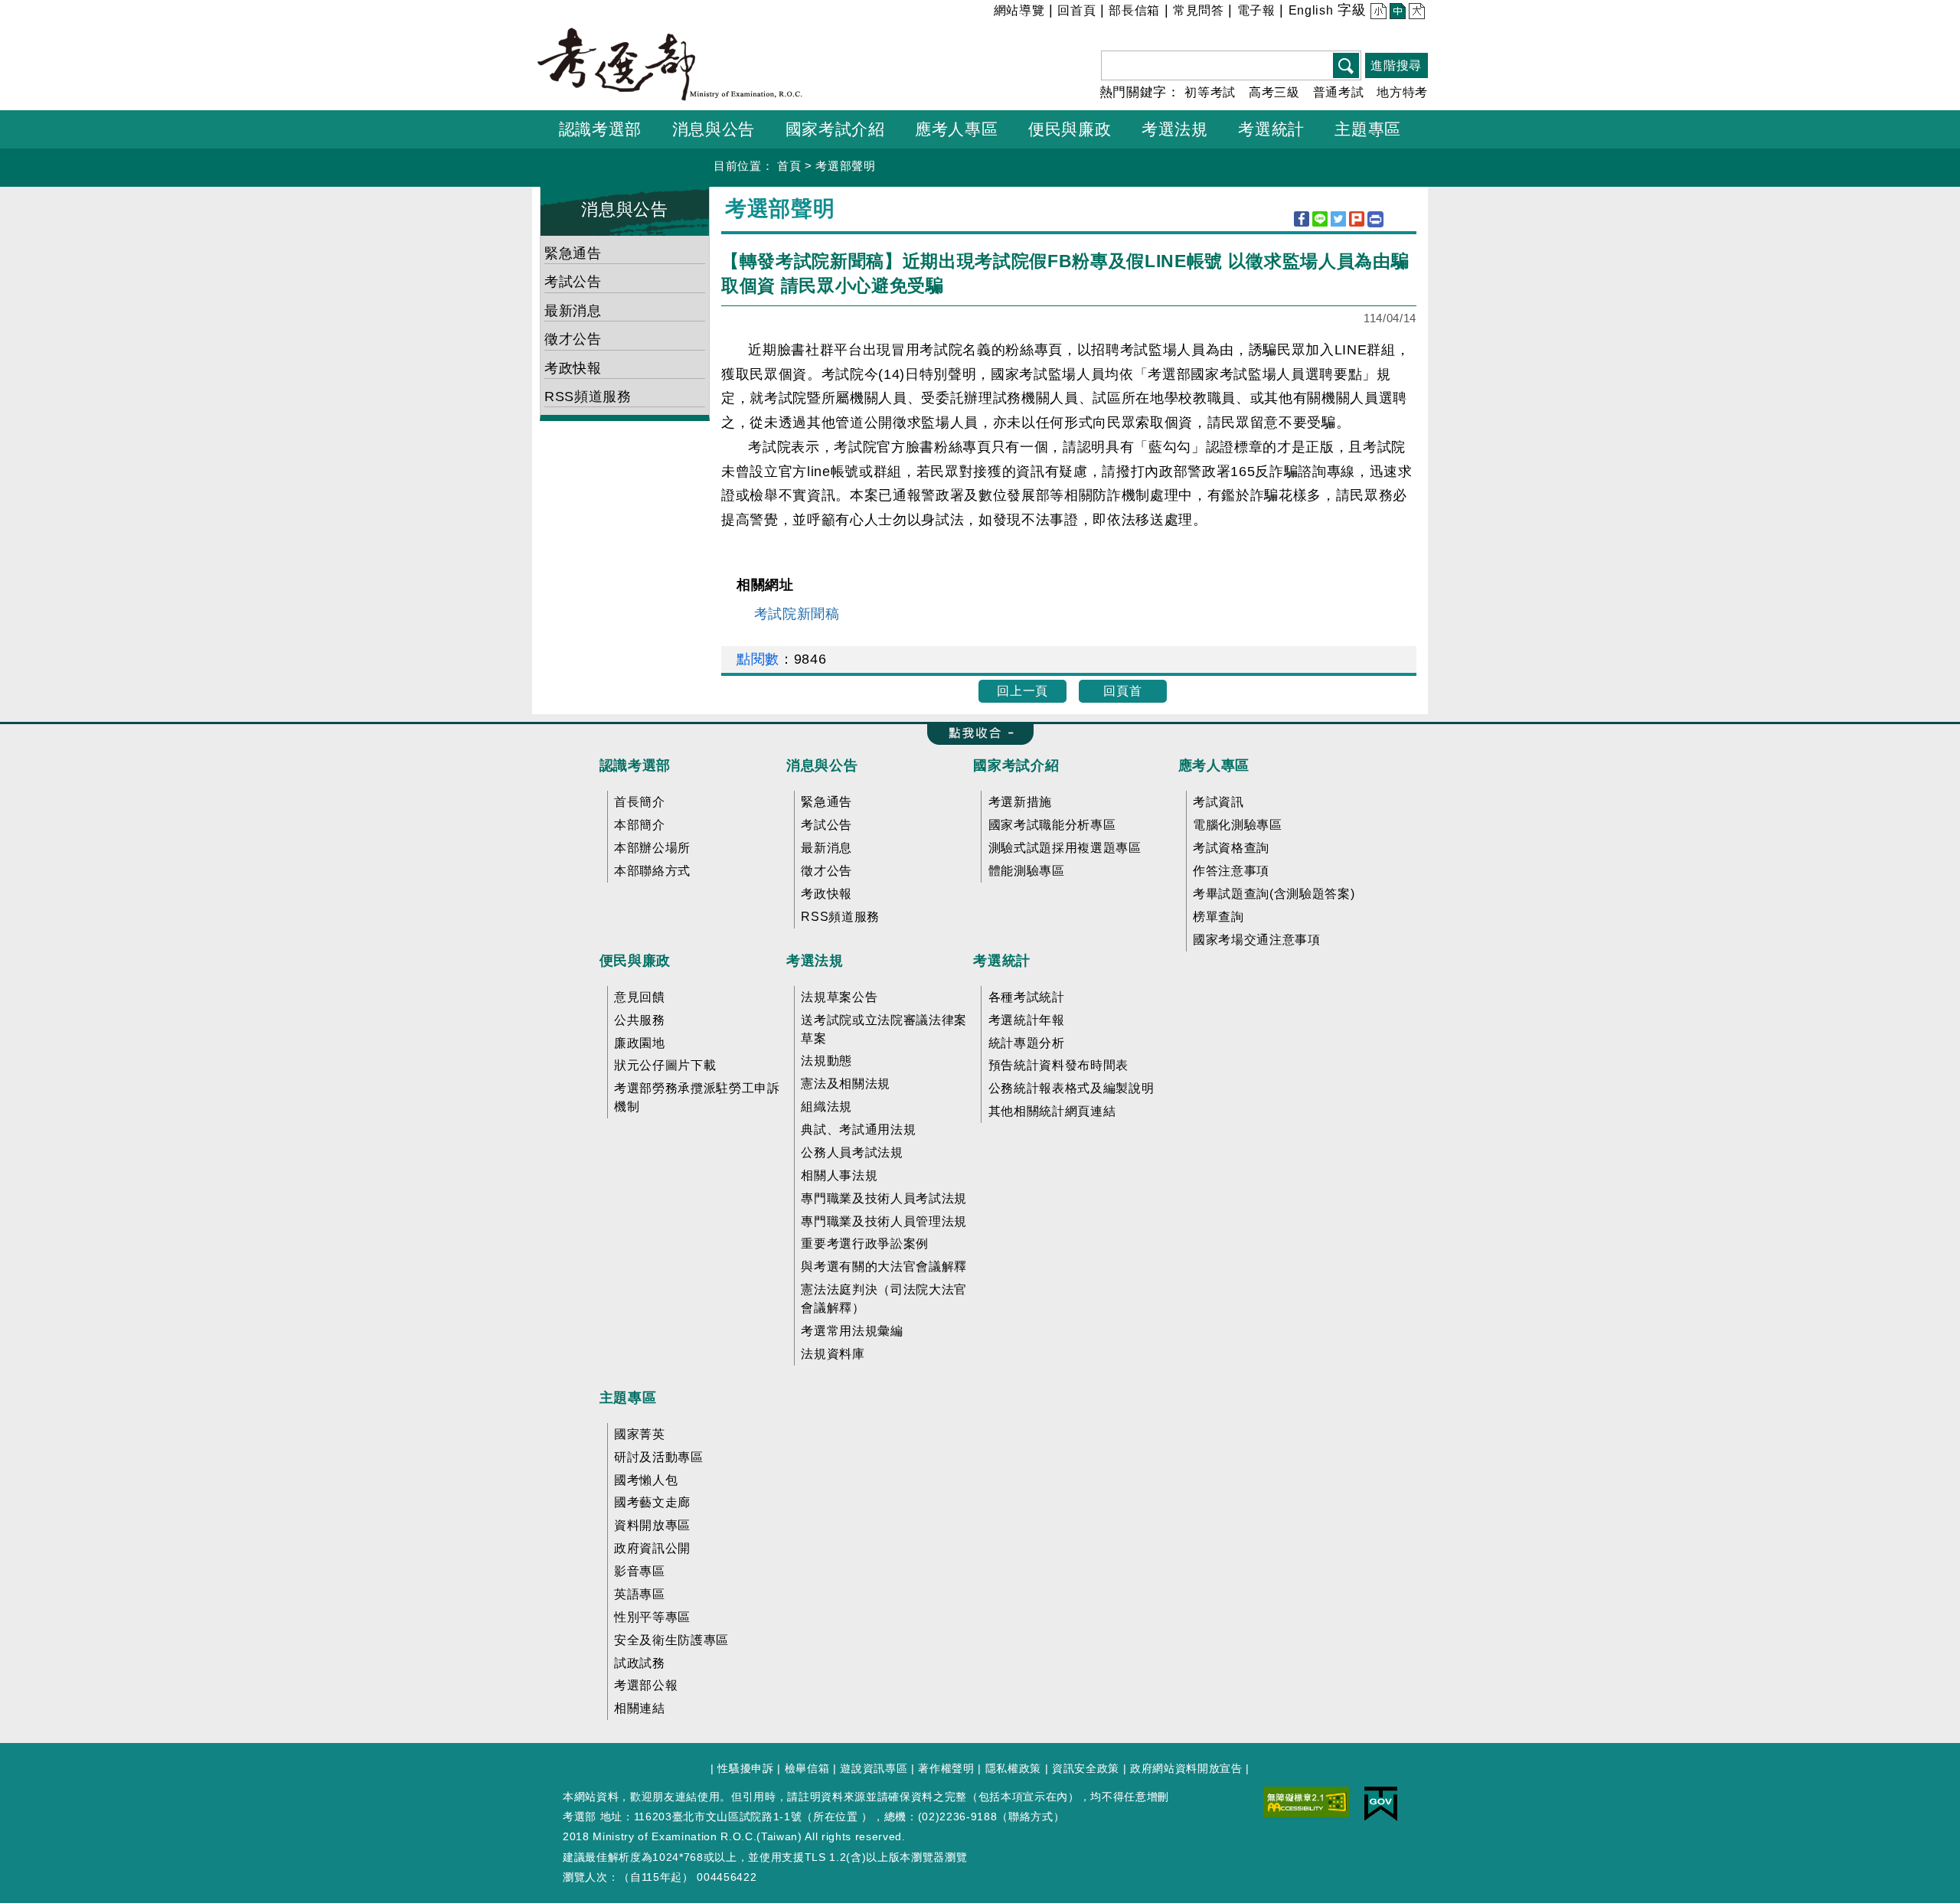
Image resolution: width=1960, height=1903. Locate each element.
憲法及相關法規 (846, 1084)
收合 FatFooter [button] (976, 734)
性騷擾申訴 (745, 1768)
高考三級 (1274, 92)
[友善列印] (1375, 219)
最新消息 (573, 311)
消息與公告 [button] (714, 129)
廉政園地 (640, 1043)
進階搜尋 (1396, 65)
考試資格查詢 (1231, 848)
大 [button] (1415, 13)
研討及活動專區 (659, 1457)
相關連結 (640, 1708)
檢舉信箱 (807, 1768)
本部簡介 (640, 825)
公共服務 (640, 1020)
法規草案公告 (839, 997)
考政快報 (573, 368)
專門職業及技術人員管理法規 (884, 1221)
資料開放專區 (652, 1525)
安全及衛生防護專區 (671, 1640)
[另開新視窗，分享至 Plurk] (1357, 219)
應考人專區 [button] (956, 129)
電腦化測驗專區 (1238, 825)
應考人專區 (1214, 765)
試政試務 (640, 1663)
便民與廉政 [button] (1070, 129)
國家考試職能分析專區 (1052, 825)
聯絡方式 (1031, 1816)
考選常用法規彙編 (852, 1331)
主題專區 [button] (1368, 129)
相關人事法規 (839, 1175)
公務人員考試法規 (852, 1152)
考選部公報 (646, 1685)
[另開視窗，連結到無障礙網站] (1306, 1800)
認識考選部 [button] (600, 129)
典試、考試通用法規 (858, 1129)
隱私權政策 (1013, 1768)
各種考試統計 (1027, 997)
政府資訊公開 (652, 1548)
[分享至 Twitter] (1338, 219)
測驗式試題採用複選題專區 (1065, 848)
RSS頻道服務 (588, 397)
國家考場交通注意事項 (1257, 940)
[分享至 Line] (1320, 219)
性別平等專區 (652, 1617)
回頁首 (1122, 691)
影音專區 (640, 1571)
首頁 (789, 166)
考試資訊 (1218, 802)
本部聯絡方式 (652, 871)
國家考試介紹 (1016, 765)
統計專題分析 (1027, 1043)
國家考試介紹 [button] (835, 129)
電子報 (1256, 10)
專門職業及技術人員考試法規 (884, 1198)
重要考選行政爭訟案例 (865, 1244)
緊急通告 (573, 253)
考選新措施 (1020, 802)
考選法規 (815, 961)
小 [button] (1377, 13)
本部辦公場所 (652, 848)
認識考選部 (635, 765)
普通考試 (1339, 92)
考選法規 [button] (1175, 129)
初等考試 (1210, 92)
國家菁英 (640, 1434)
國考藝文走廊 (652, 1502)
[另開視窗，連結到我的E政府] (1381, 1803)
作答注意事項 (1231, 871)
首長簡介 (640, 802)
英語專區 (640, 1594)
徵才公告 (573, 339)
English (1311, 10)
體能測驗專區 (1027, 871)
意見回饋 (640, 997)
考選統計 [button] (1271, 129)
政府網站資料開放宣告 (1186, 1768)
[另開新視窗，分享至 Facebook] (1302, 219)
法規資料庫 (833, 1354)
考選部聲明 (845, 166)
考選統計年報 (1027, 1020)
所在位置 (836, 1816)
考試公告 (573, 282)
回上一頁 (1022, 691)
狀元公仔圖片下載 (665, 1065)
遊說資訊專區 (874, 1768)
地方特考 (1402, 92)
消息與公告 (624, 209)
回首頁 (1076, 10)
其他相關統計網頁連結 (1052, 1111)
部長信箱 (1134, 10)
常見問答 (1199, 10)
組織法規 (826, 1107)
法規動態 (826, 1061)
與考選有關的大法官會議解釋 (884, 1266)
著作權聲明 (946, 1768)
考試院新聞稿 (797, 614)
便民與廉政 (635, 961)
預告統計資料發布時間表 (1058, 1065)
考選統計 (1002, 961)
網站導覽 (1019, 10)
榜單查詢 (1218, 917)
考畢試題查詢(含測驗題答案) (1274, 894)
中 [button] (1396, 13)
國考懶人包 (646, 1480)
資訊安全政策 (1086, 1768)
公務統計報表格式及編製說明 (1071, 1088)
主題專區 (628, 1398)
